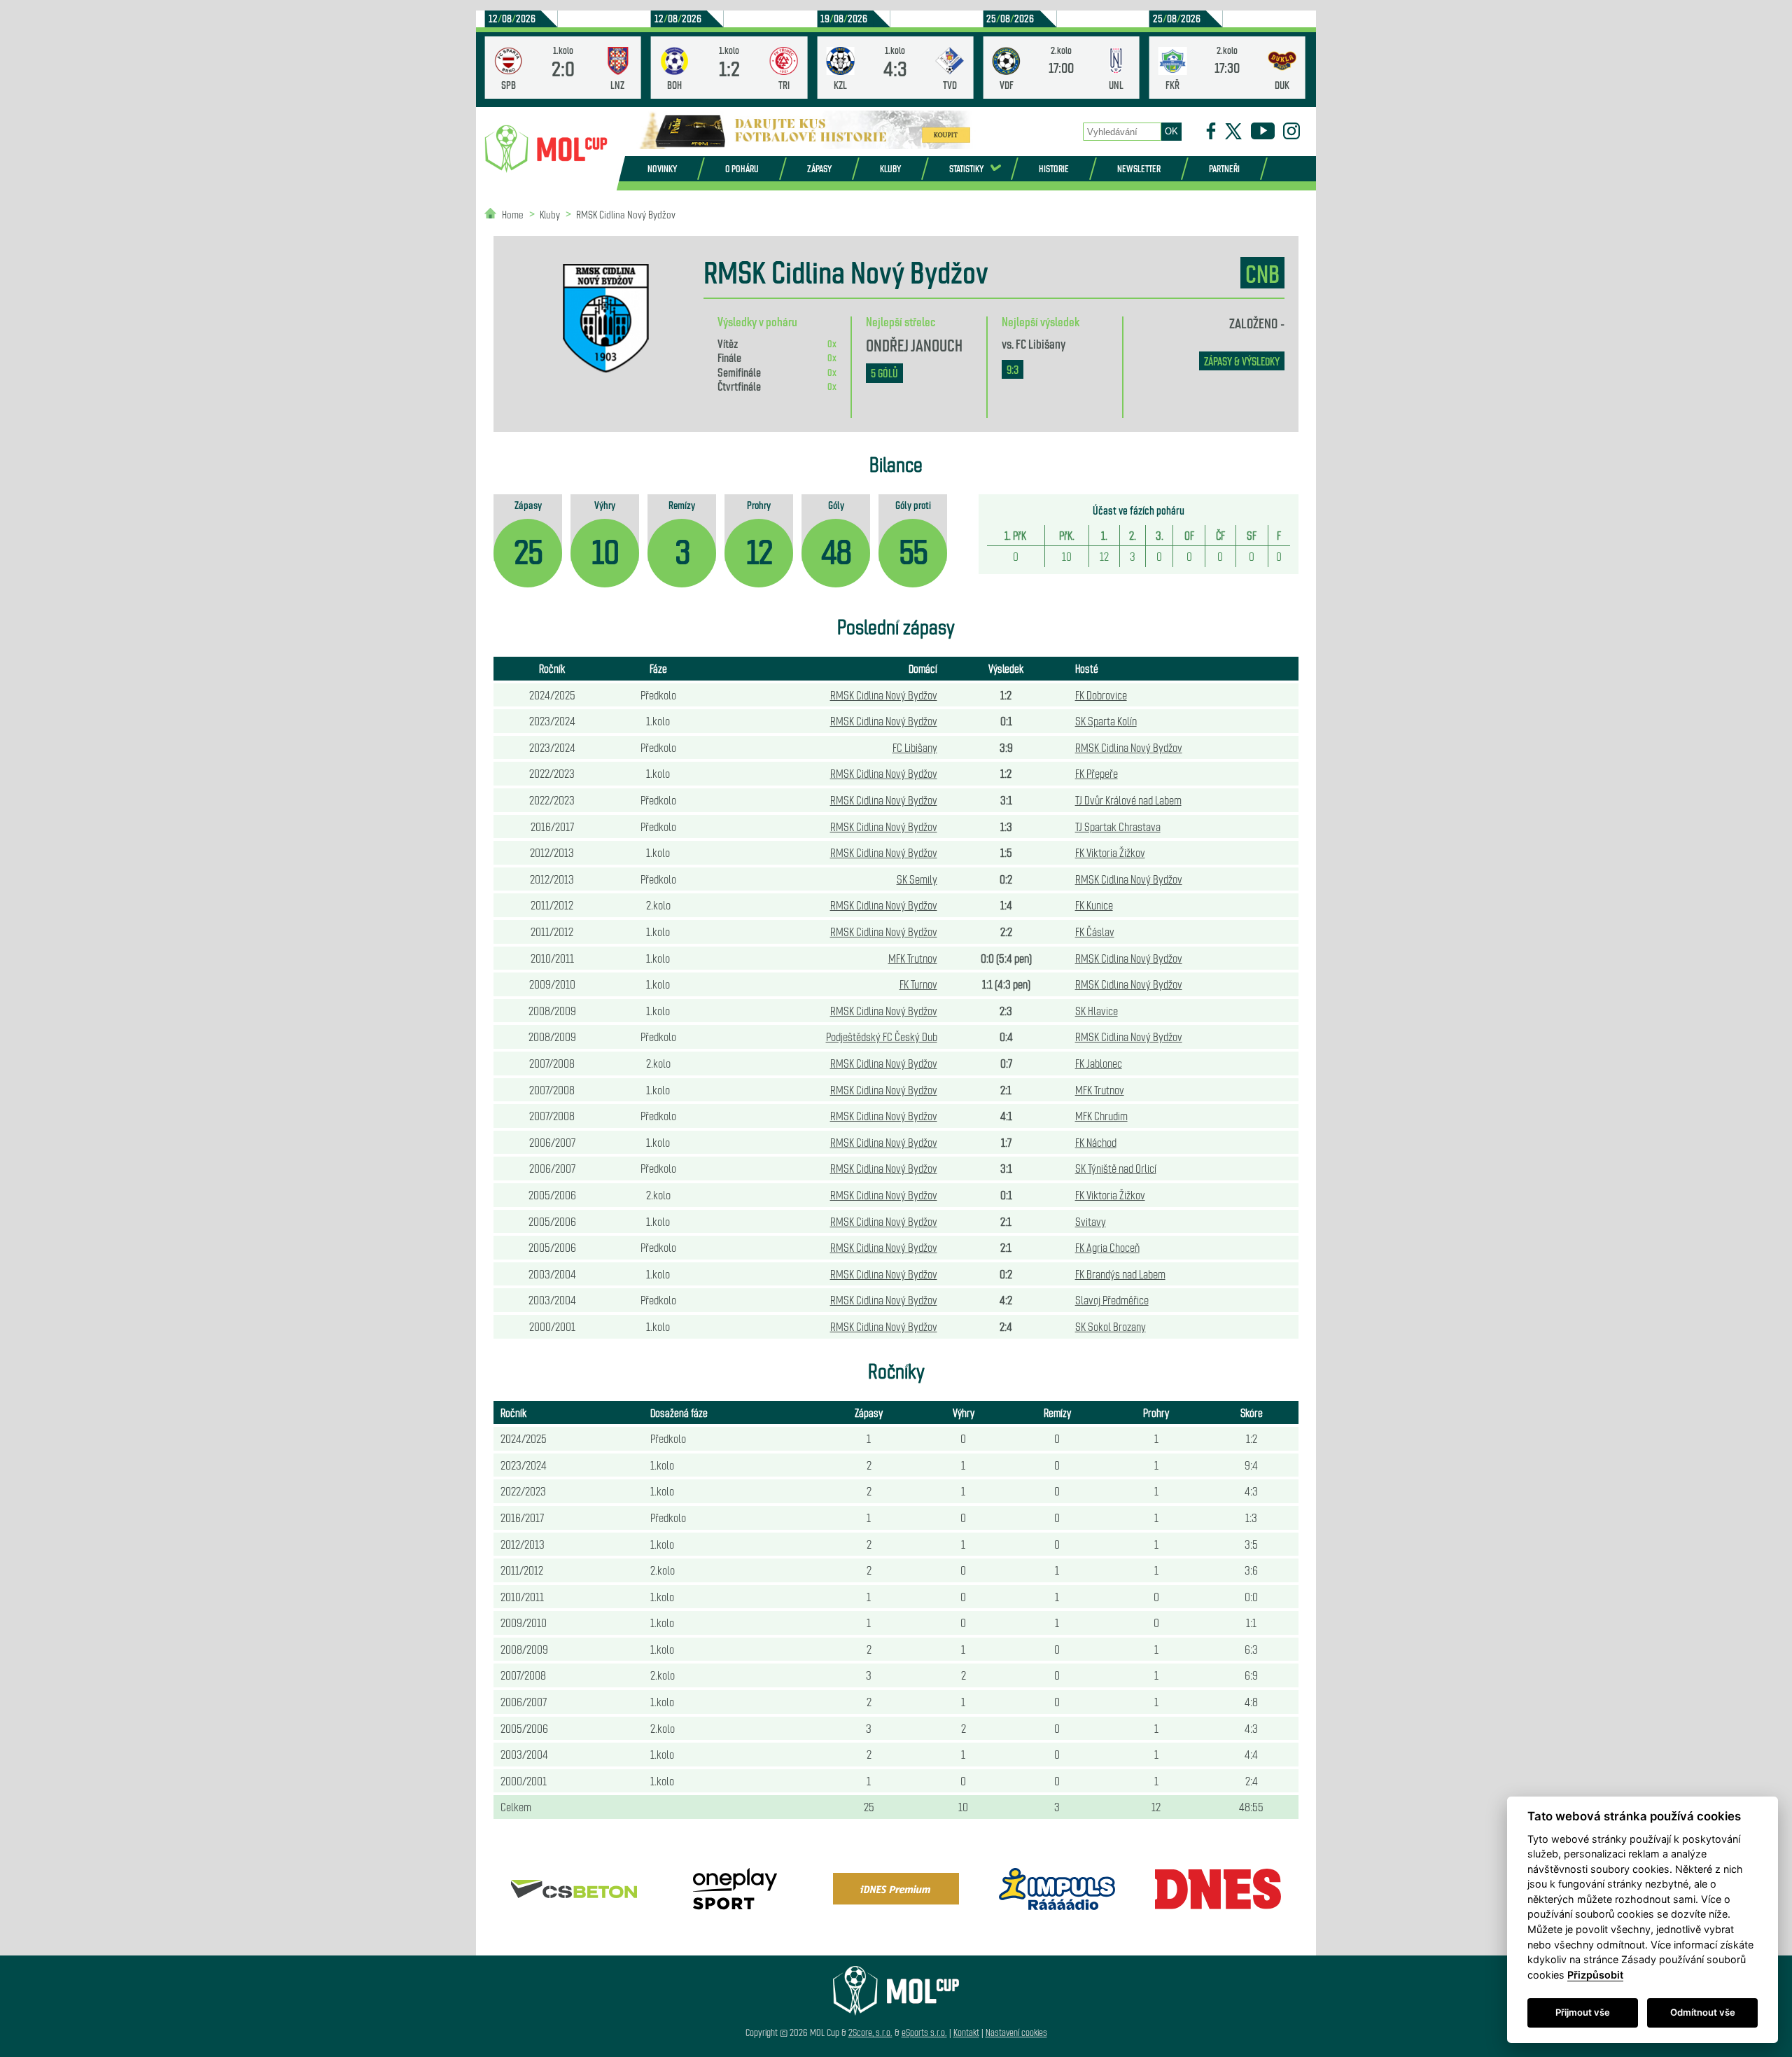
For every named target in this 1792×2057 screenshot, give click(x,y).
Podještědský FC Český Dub (882, 1036)
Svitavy (1091, 1221)
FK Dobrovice (1101, 695)
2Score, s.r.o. (870, 2032)
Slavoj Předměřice (1112, 1299)
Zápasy (819, 168)
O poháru (742, 168)
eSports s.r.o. (924, 2032)
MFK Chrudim (1101, 1115)
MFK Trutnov (913, 958)
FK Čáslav (1095, 931)
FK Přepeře (1097, 773)
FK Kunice (1094, 905)
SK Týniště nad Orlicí (1116, 1168)
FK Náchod (1096, 1142)
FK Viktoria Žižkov (1110, 852)
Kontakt (966, 2032)
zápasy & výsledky (1242, 361)
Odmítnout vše (1703, 2012)
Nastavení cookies (1016, 2032)
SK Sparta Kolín (1106, 720)
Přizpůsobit (1595, 1975)
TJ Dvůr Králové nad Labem (1128, 800)
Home (513, 214)
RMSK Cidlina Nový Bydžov (626, 214)
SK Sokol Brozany (1111, 1326)
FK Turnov (918, 984)
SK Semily (917, 879)
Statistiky (966, 168)
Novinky (662, 168)
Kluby (890, 168)
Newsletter (1139, 168)
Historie (1054, 168)
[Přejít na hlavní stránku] (546, 149)
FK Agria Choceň (1107, 1247)
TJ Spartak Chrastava (1118, 826)
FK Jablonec (1099, 1063)
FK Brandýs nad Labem (1120, 1274)
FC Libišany (1041, 343)
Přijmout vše (1583, 2012)
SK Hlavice (1097, 1010)
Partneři (1224, 168)
